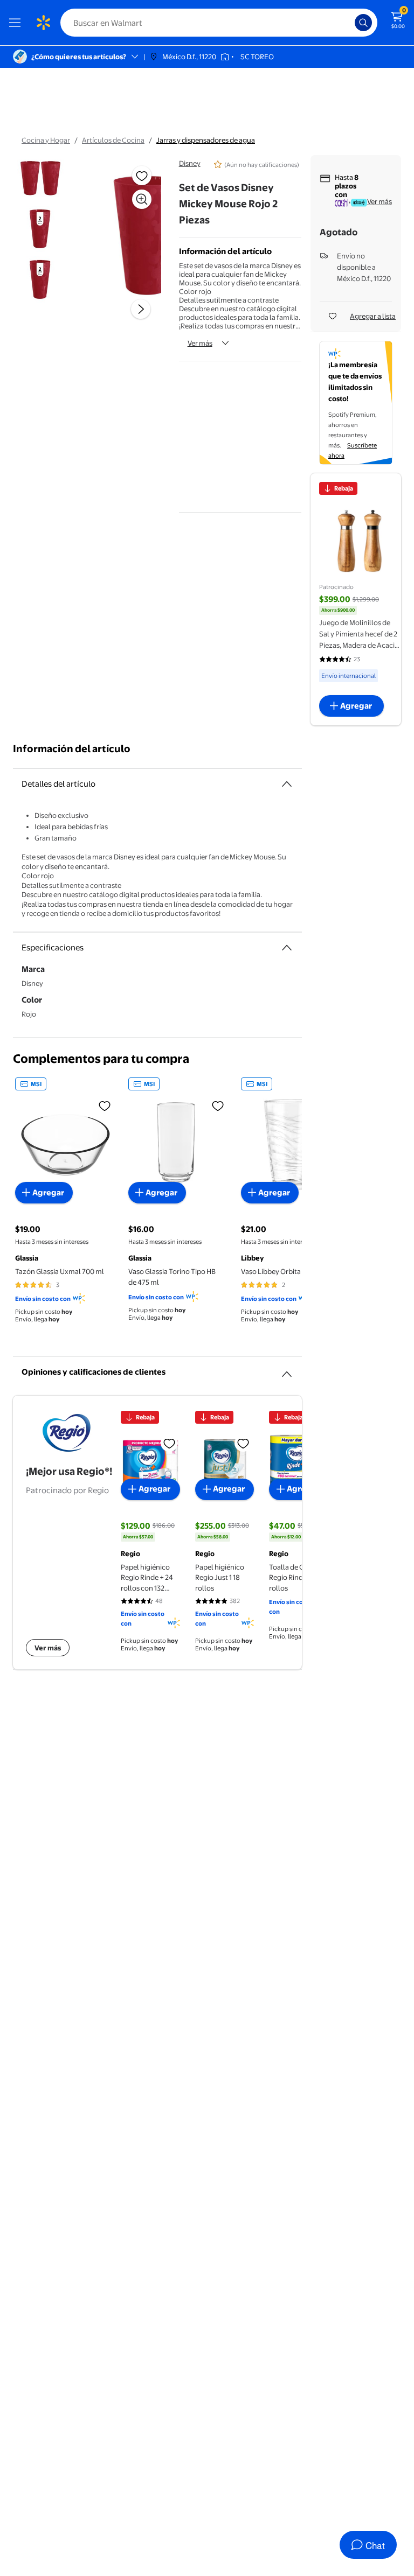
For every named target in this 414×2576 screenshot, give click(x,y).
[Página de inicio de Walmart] (43, 23)
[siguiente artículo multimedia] (141, 309)
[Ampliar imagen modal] (142, 199)
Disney (190, 163)
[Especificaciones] (287, 948)
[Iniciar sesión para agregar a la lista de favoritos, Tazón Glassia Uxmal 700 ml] (105, 1105)
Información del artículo (72, 749)
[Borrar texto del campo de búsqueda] (349, 23)
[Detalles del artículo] (287, 784)
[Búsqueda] (363, 23)
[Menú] (17, 23)
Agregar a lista (373, 316)
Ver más (200, 343)
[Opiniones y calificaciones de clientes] (287, 1370)
